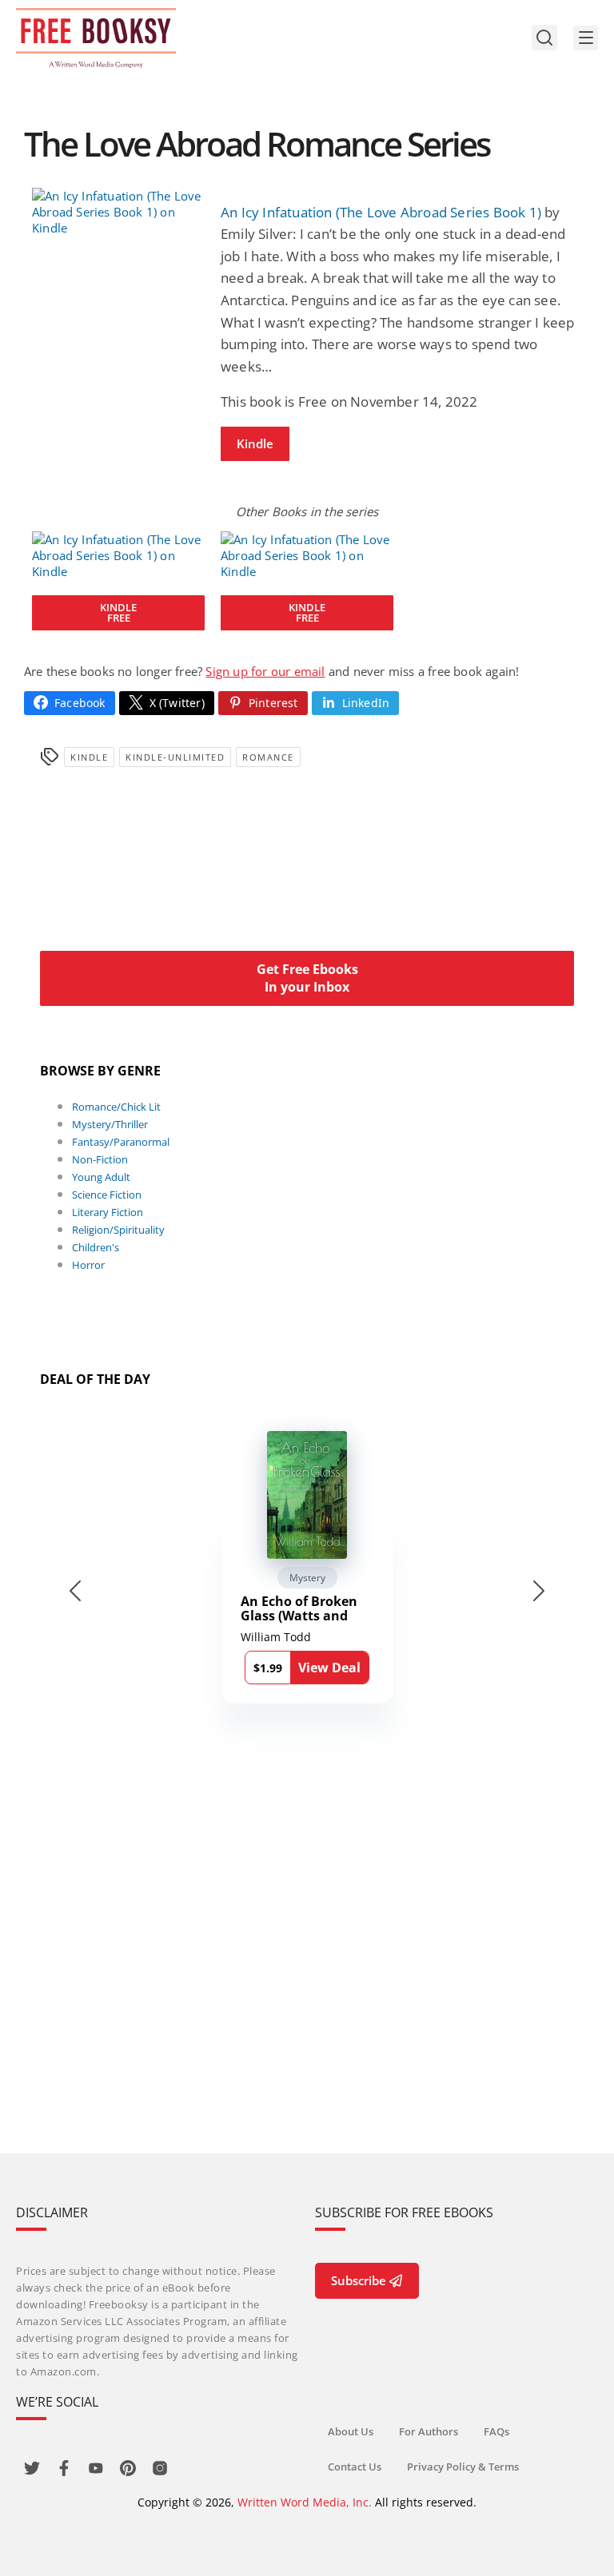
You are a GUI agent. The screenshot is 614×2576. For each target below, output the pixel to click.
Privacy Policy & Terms (463, 2467)
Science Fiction (107, 1195)
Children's (96, 1247)
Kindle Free (118, 612)
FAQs (496, 2431)
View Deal (329, 1668)
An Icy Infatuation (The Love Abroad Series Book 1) (381, 212)
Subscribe (359, 2280)
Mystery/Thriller (110, 1124)
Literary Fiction (108, 1212)
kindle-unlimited (175, 757)
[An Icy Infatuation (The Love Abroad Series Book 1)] (118, 212)
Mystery (307, 1578)
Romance (268, 757)
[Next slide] (539, 1591)
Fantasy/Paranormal (121, 1142)
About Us (351, 2431)
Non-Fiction (100, 1159)
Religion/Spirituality (118, 1230)
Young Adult (101, 1177)
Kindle (255, 443)
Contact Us (355, 2467)
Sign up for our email (265, 671)
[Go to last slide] (75, 1591)
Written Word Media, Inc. (305, 2502)
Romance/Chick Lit (116, 1107)
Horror (88, 1265)
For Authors (429, 2431)
